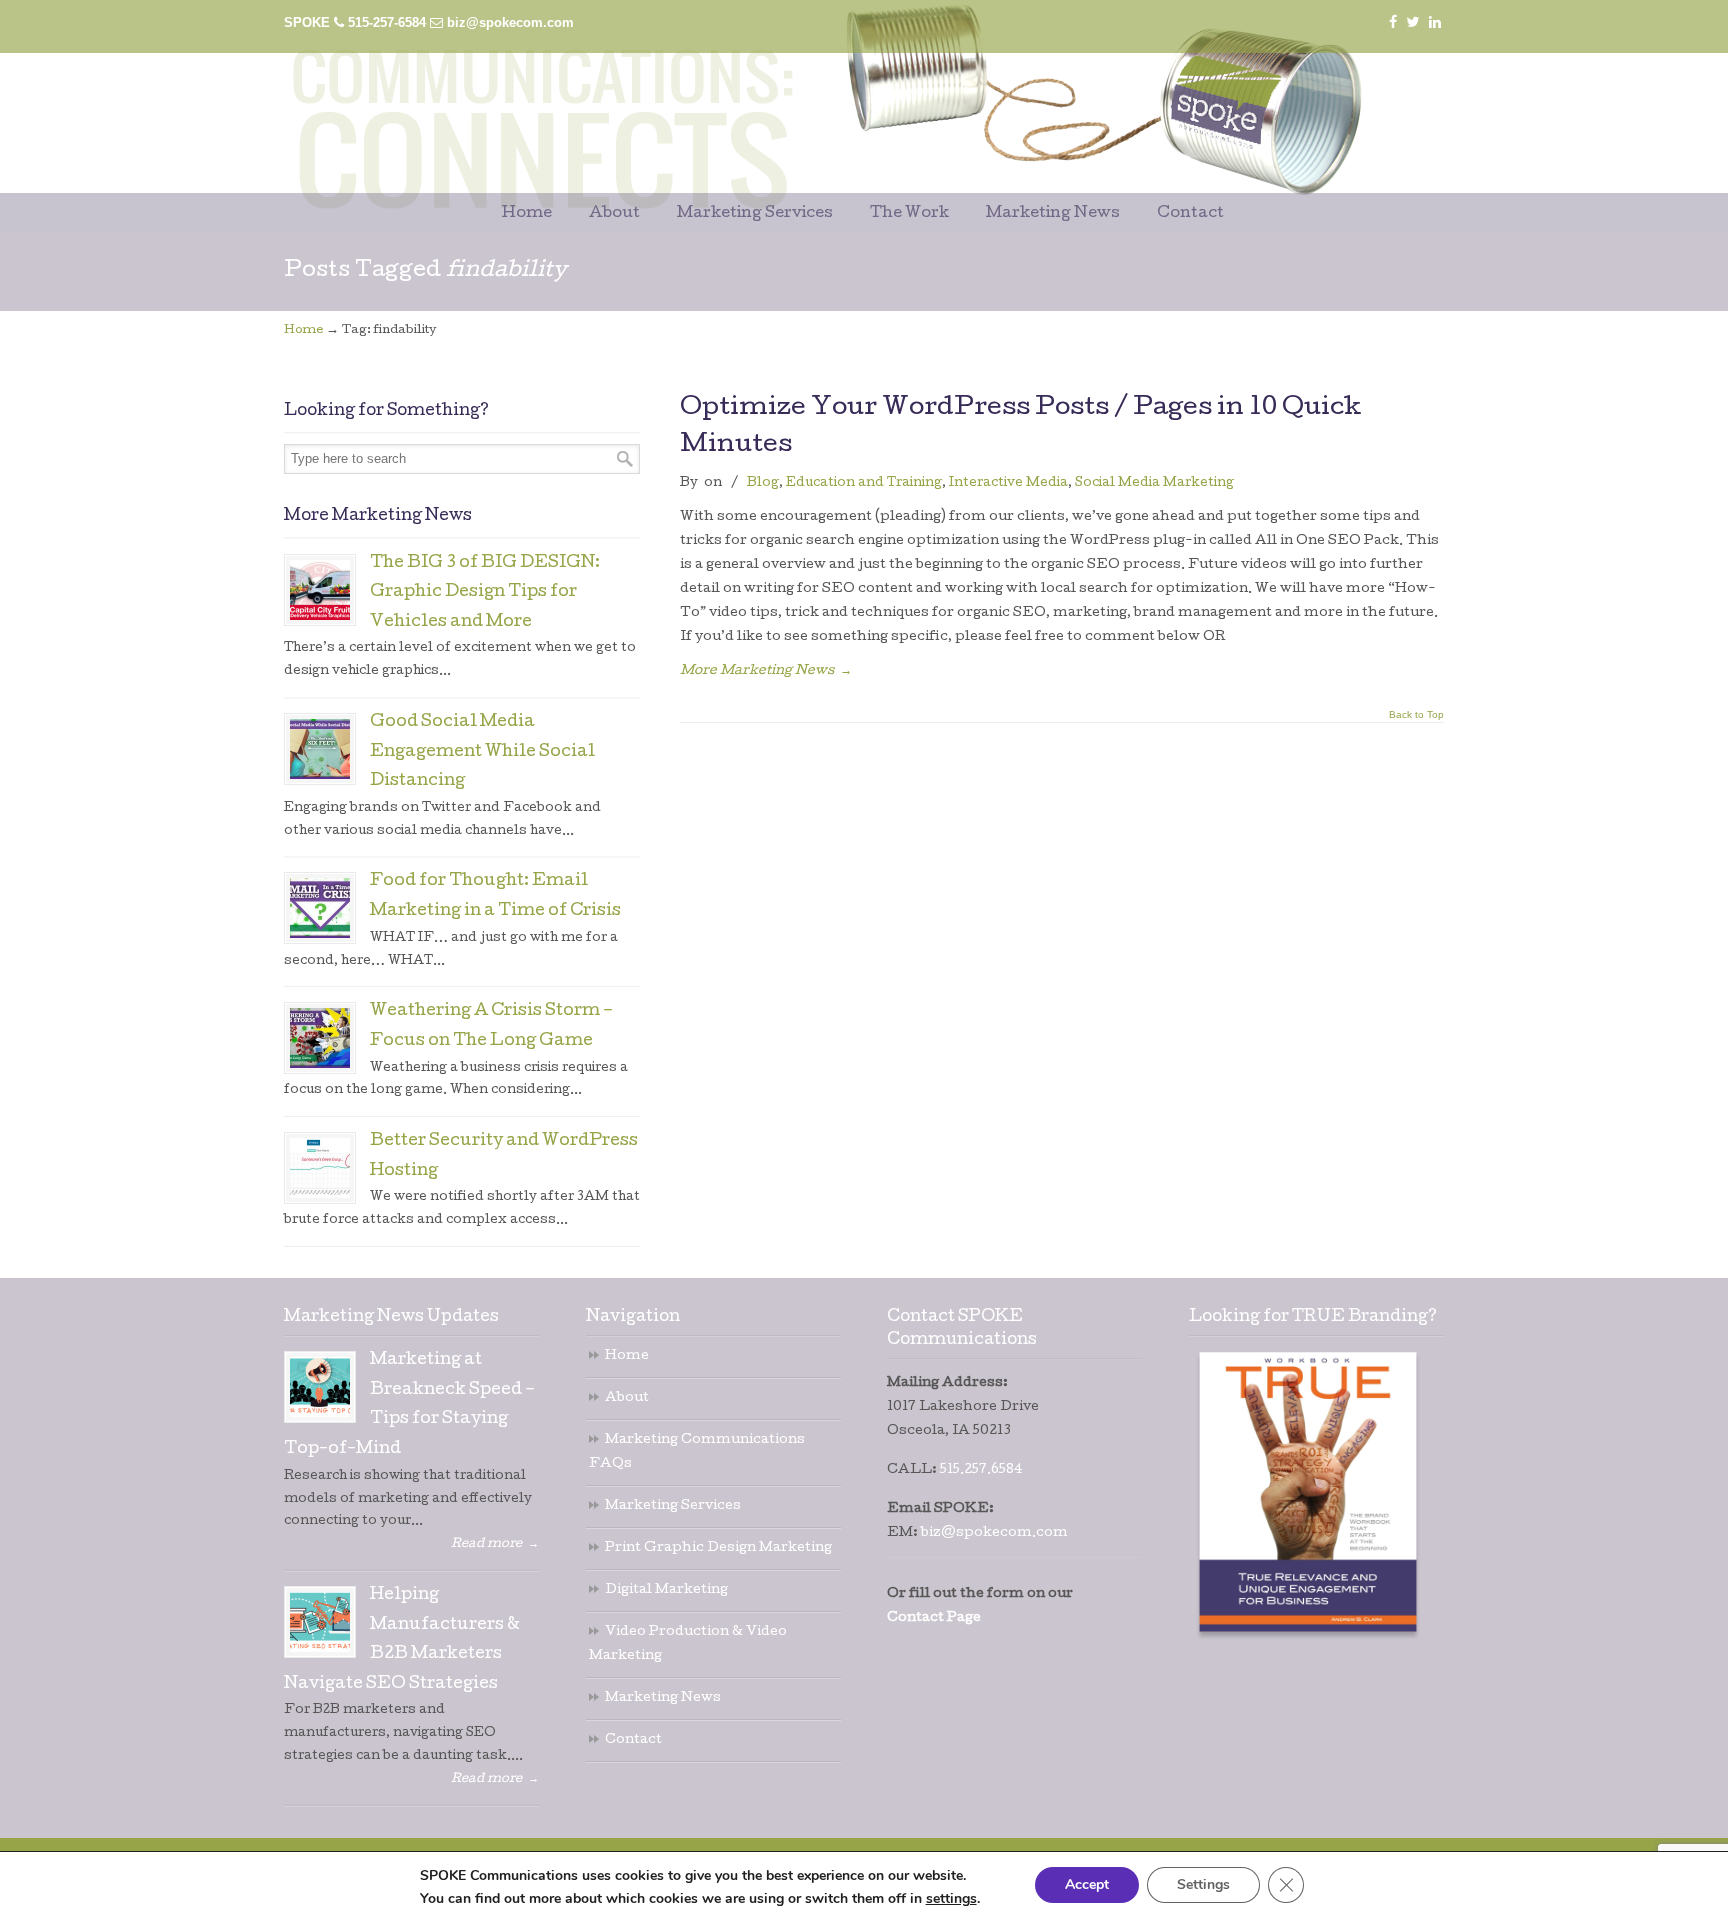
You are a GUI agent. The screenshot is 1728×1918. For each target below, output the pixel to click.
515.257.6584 (981, 1470)
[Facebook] (1393, 22)
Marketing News (663, 1698)
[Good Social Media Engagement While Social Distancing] (320, 749)
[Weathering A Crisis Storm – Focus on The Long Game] (320, 1038)
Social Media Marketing (1154, 483)
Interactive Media (1008, 483)
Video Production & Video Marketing (688, 1644)
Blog (763, 483)
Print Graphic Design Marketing (718, 1548)
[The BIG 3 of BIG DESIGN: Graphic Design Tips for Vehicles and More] (320, 590)
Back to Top (1416, 715)
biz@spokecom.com (510, 22)
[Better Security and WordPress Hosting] (320, 1168)
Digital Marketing (666, 1590)
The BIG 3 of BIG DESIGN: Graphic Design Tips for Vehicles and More (485, 593)
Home (303, 331)
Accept (1087, 1884)
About (627, 1398)
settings (951, 1899)
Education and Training (864, 483)
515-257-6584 (387, 22)
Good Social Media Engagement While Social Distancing (482, 752)
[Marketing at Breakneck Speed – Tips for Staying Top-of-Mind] (320, 1387)
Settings (1203, 1884)
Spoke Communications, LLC (784, 101)
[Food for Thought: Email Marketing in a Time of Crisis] (320, 908)
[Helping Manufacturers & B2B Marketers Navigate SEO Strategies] (320, 1622)
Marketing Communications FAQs (697, 1452)
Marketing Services (673, 1506)
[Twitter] (1413, 22)
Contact (633, 1740)
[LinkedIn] (1435, 22)
